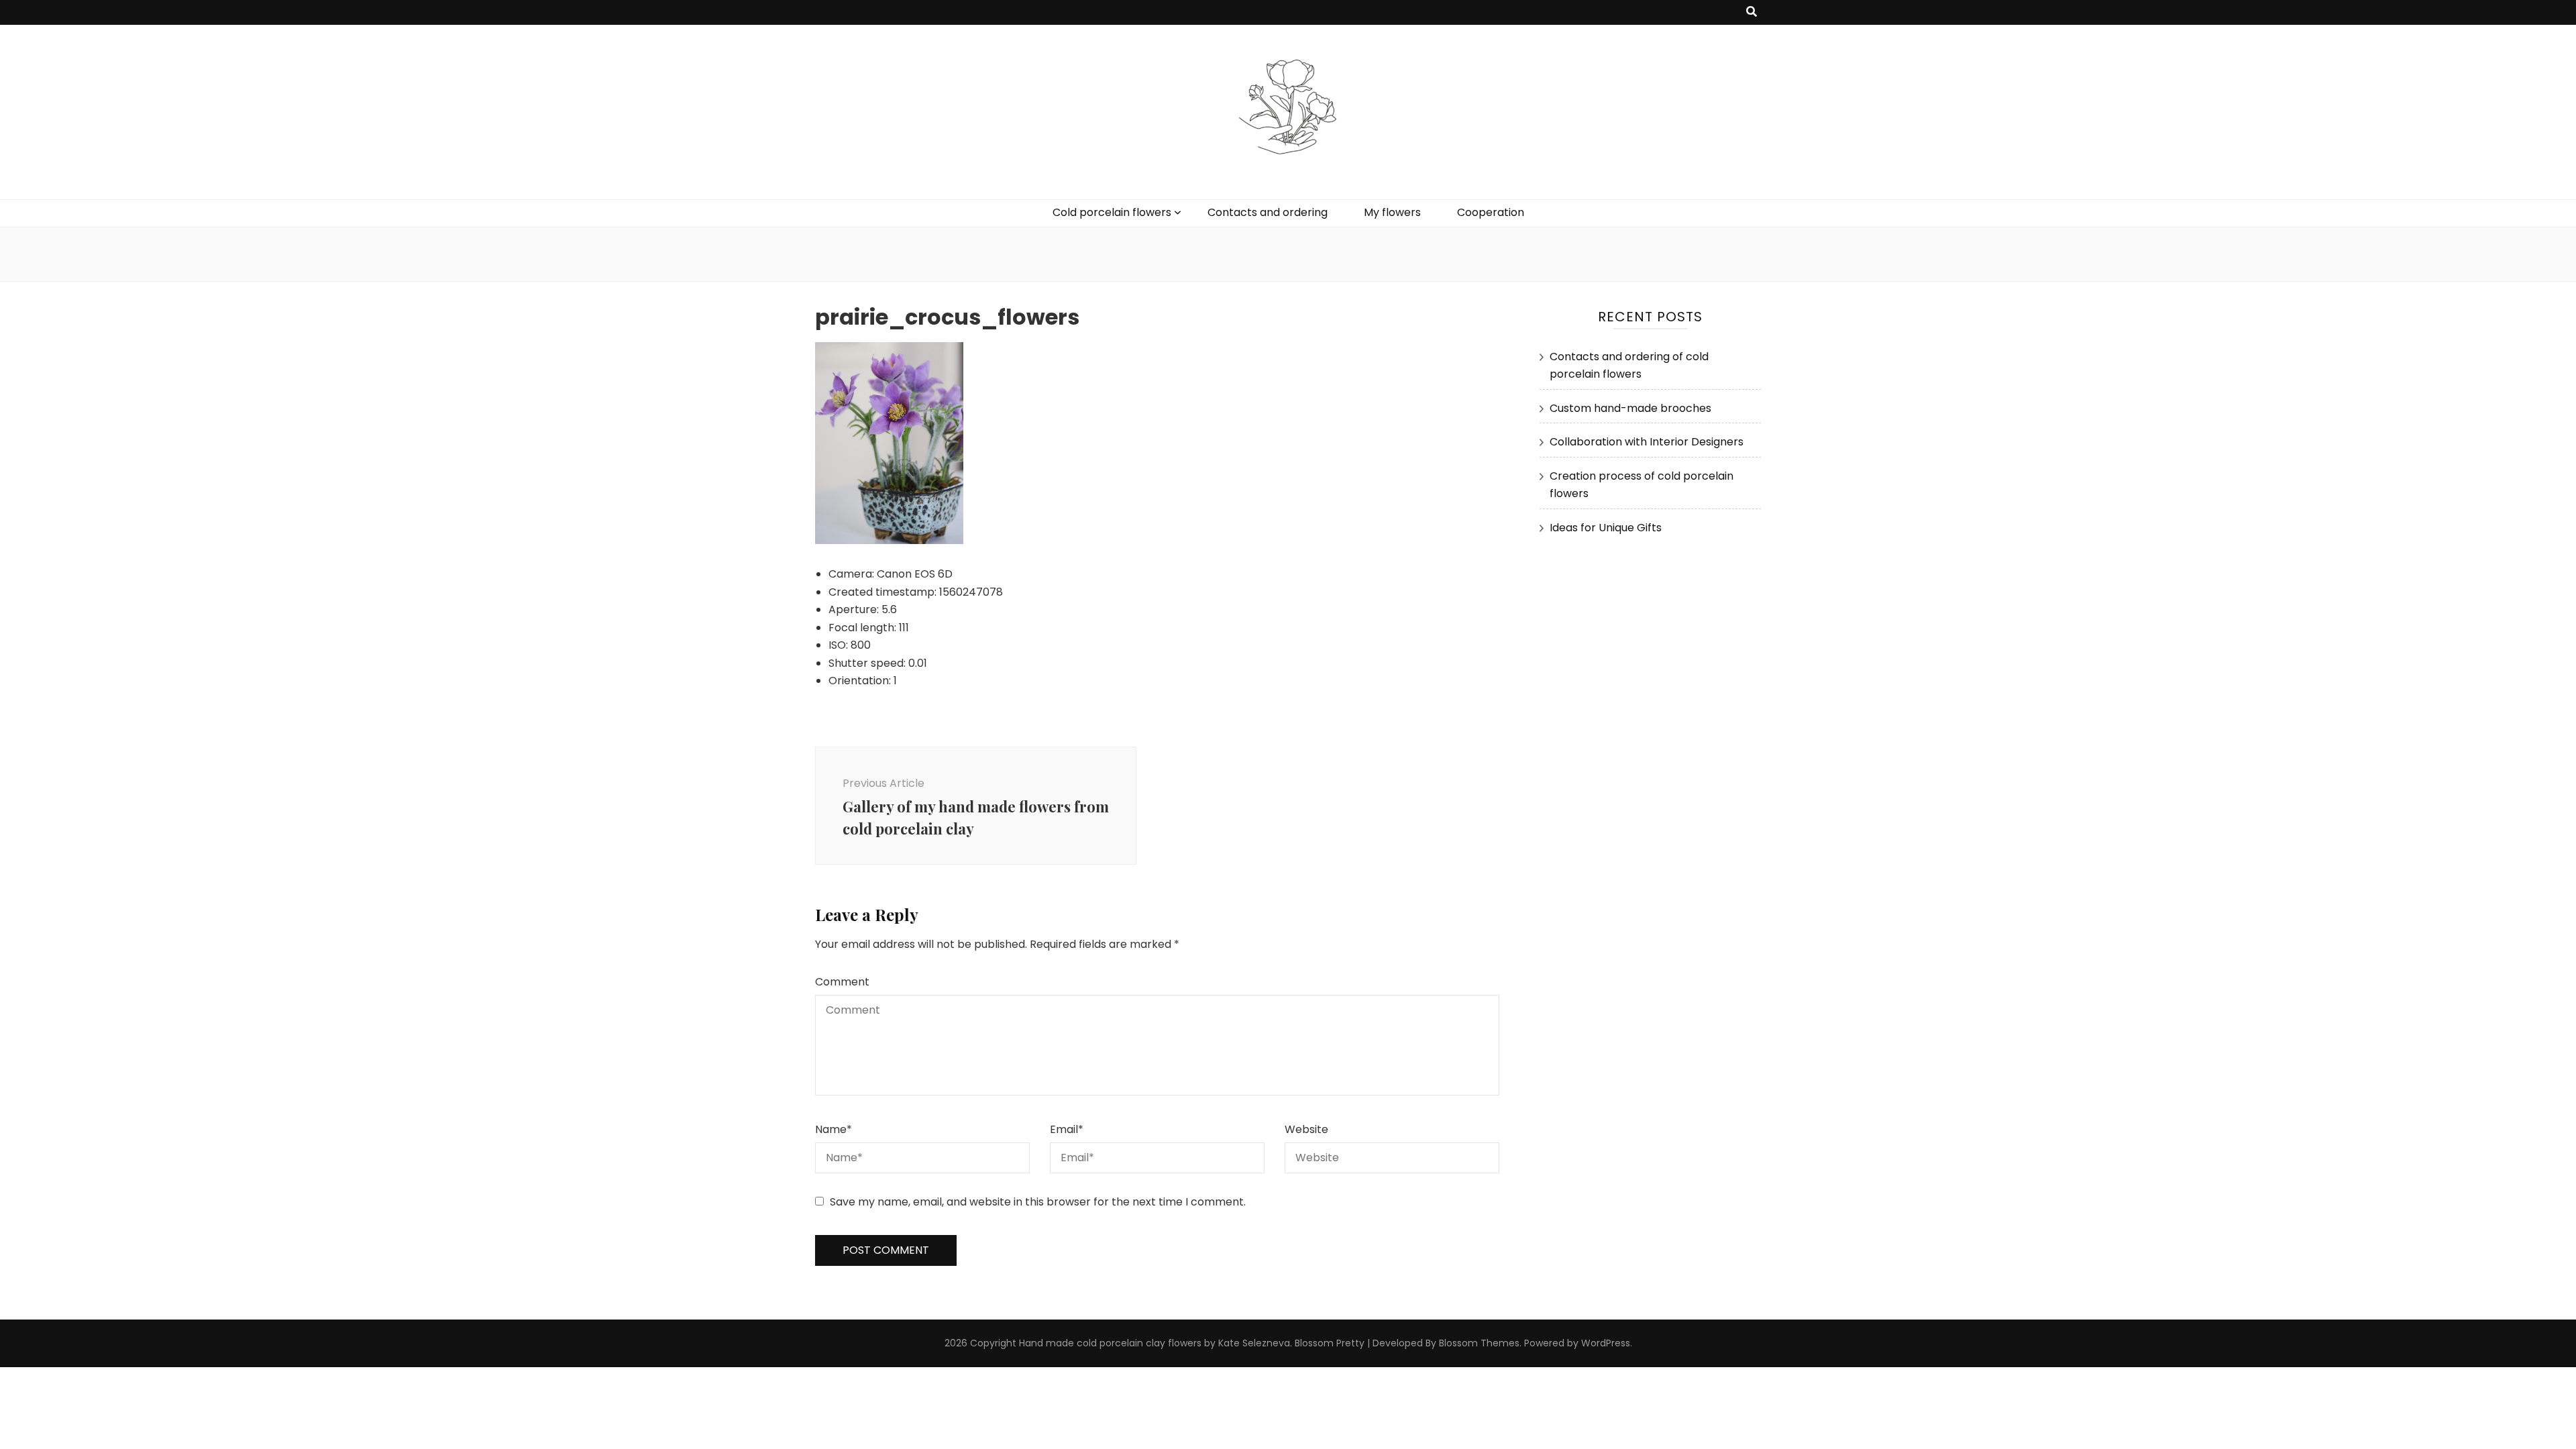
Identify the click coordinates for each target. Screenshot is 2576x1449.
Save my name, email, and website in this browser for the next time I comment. (1038, 1202)
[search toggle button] (1752, 12)
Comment (842, 982)
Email (1067, 1129)
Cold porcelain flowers (1112, 212)
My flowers (1392, 212)
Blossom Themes (1479, 1343)
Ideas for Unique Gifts (1606, 528)
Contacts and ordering (1268, 212)
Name (834, 1129)
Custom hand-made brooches (1630, 408)
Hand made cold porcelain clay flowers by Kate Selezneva (1155, 1343)
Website (1306, 1129)
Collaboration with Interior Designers (1647, 442)
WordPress (1606, 1343)
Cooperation (1491, 212)
